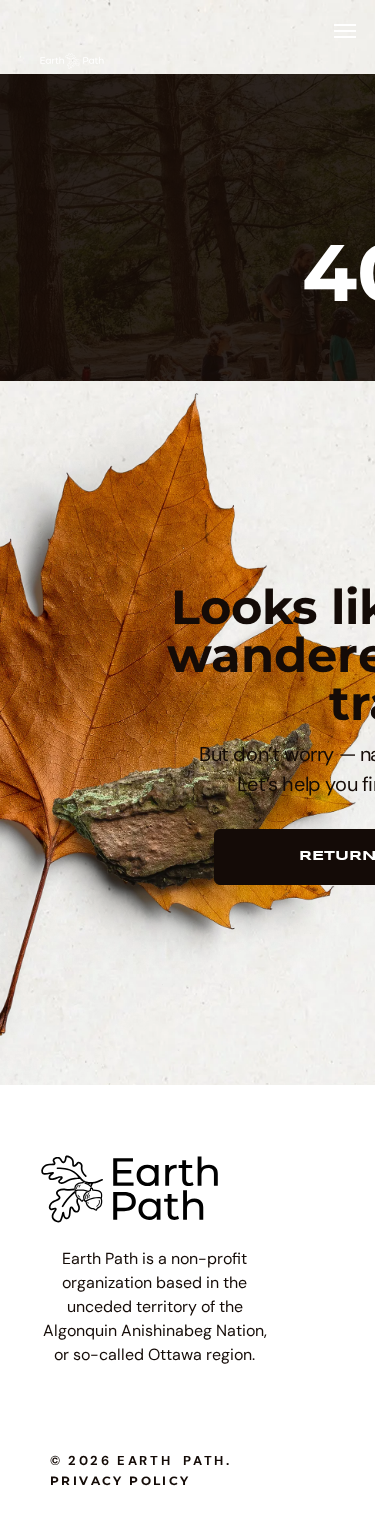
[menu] (345, 31)
